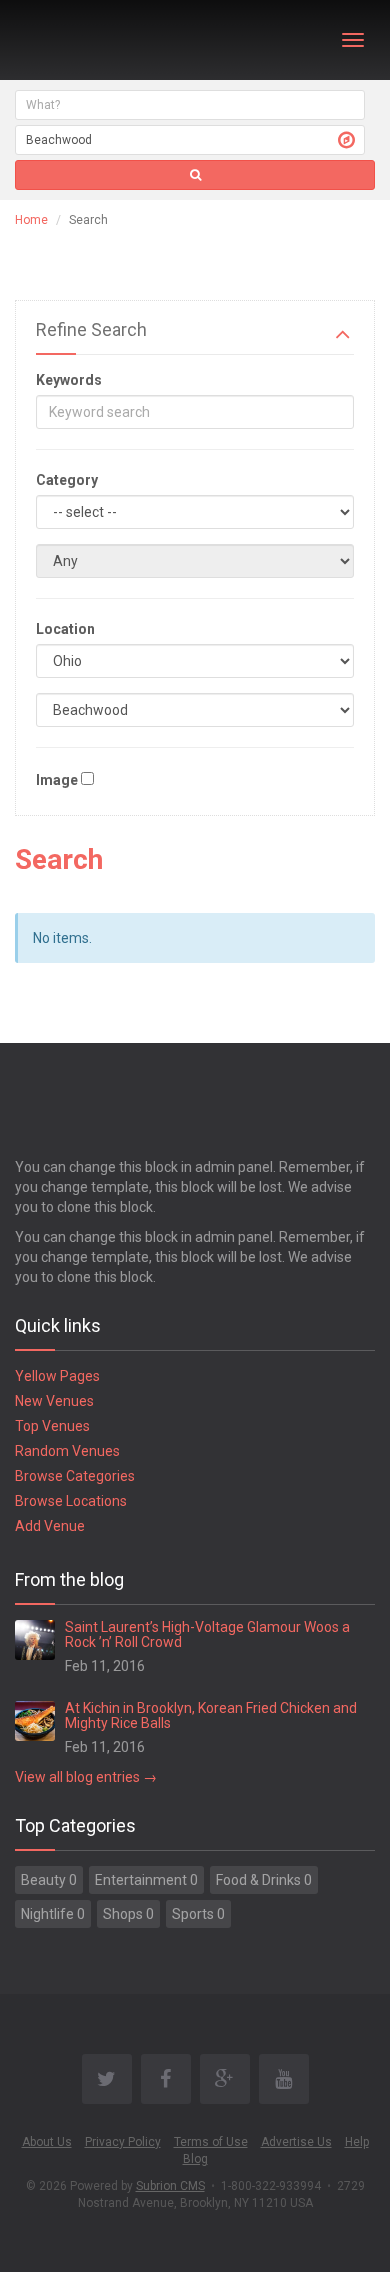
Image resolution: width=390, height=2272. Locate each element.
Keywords (69, 380)
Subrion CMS (170, 2186)
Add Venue (50, 1526)
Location (65, 629)
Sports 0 (198, 1914)
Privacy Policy (123, 2142)
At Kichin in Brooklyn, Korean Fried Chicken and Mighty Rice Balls (211, 1715)
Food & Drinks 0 (264, 1880)
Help (357, 2142)
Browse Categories (75, 1476)
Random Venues (67, 1451)
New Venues (54, 1401)
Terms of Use (211, 2142)
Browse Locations (71, 1501)
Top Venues (52, 1426)
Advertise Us (296, 2142)
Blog (195, 2159)
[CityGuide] (67, 40)
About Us (47, 2142)
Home (31, 220)
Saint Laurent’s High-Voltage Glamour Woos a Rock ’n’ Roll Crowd (207, 1634)
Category (67, 480)
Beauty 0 (49, 1880)
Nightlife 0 (53, 1914)
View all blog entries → (86, 1777)
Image (57, 780)
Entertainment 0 (146, 1880)
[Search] (195, 175)
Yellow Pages (57, 1376)
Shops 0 (128, 1914)
